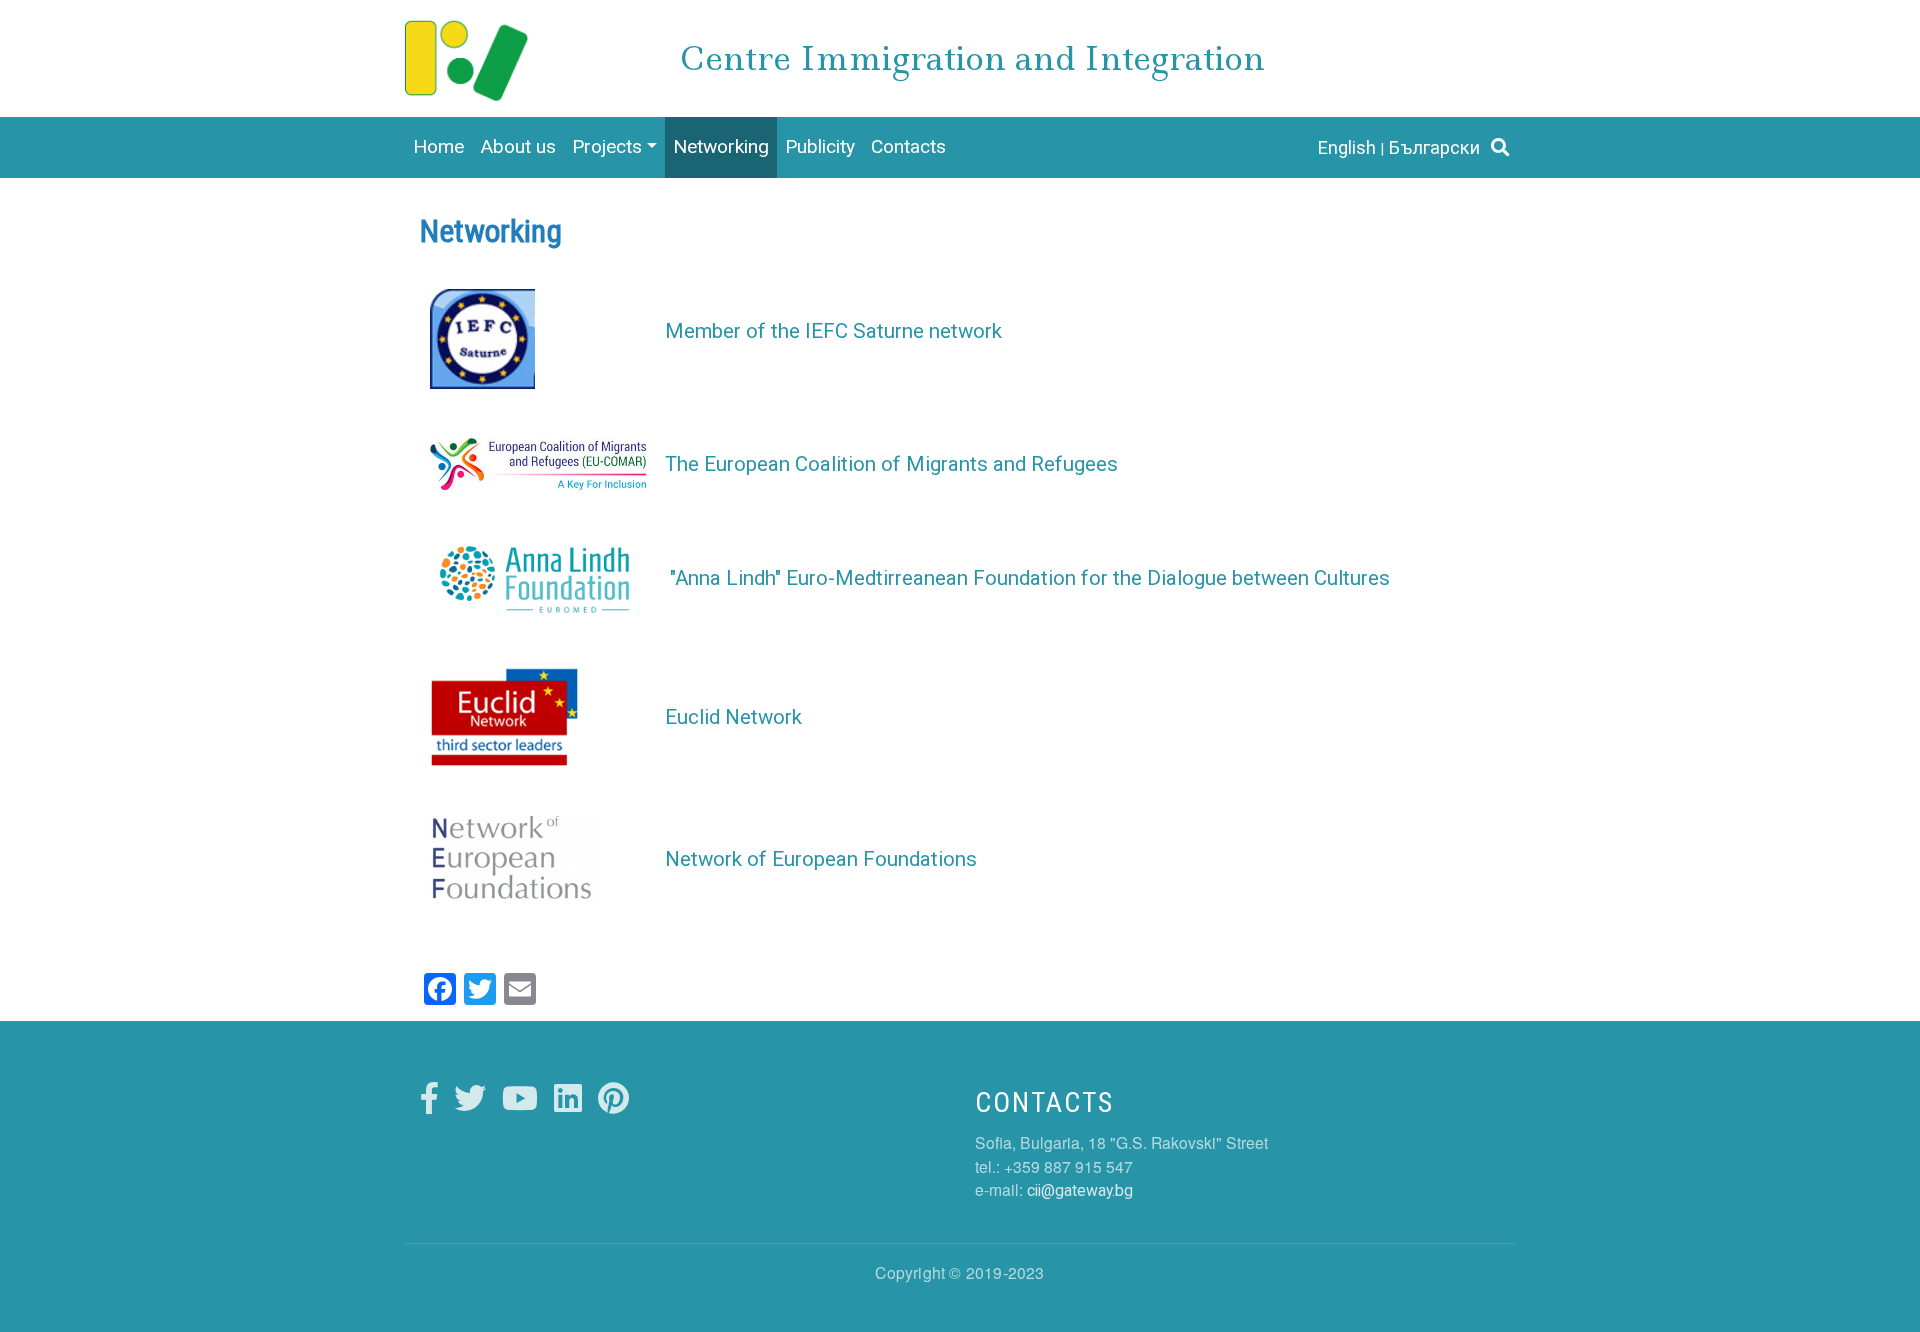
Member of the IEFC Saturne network (833, 331)
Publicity (820, 146)
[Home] (467, 39)
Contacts (908, 146)
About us (518, 146)
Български (1434, 147)
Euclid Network (733, 717)
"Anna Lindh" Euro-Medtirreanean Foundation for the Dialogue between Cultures (1030, 578)
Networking (721, 146)
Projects (607, 146)
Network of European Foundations (821, 859)
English (1346, 147)
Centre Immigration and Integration (972, 58)
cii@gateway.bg (1080, 1190)
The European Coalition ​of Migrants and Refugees (891, 464)
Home (438, 146)
